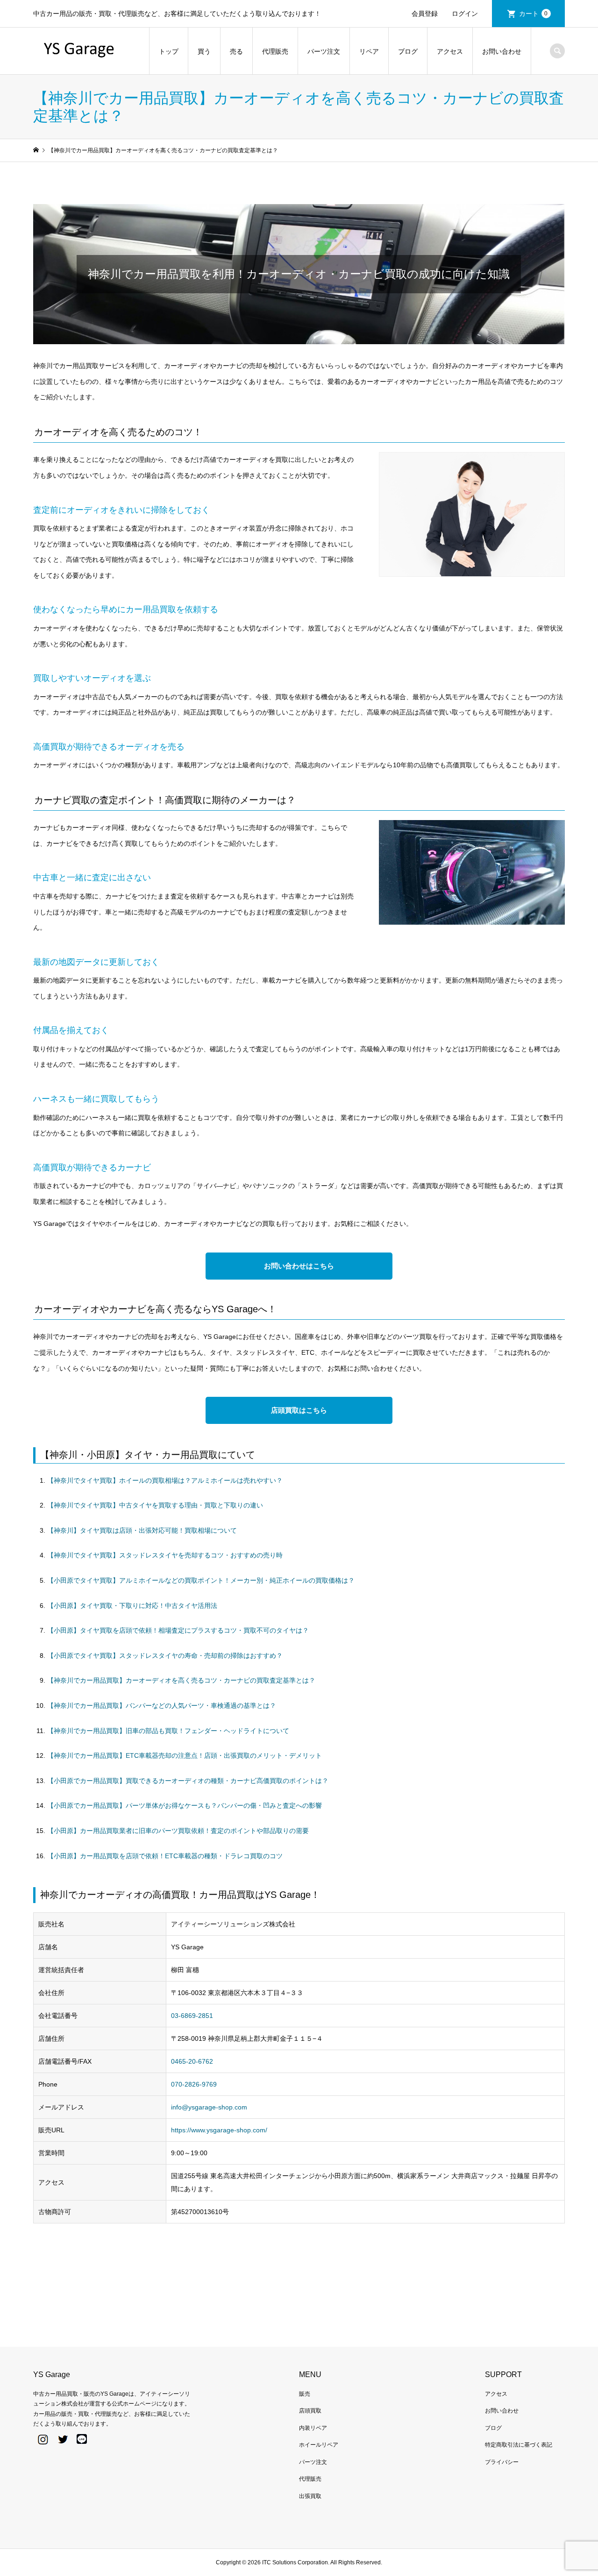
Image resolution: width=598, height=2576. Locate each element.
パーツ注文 (324, 51)
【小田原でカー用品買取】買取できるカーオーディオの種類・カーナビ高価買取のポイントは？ (188, 1781)
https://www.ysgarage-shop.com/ (219, 2130)
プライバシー (502, 2462)
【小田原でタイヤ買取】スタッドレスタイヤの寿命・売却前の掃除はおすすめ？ (165, 1656)
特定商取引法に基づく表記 (519, 2445)
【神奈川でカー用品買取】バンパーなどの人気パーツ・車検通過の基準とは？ (162, 1706)
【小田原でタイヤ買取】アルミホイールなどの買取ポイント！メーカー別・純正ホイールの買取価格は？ (201, 1580)
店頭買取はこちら (299, 1410)
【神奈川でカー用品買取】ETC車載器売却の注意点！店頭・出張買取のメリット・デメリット (185, 1755)
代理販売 (275, 51)
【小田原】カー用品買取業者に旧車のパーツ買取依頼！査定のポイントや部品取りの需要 (178, 1831)
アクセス (450, 51)
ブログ (408, 51)
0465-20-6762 (192, 2061)
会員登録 (425, 14)
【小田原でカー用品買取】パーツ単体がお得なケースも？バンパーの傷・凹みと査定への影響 (185, 1805)
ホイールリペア (319, 2445)
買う (204, 51)
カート (534, 14)
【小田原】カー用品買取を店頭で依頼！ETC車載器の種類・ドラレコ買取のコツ (165, 1856)
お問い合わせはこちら (299, 1266)
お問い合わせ (502, 51)
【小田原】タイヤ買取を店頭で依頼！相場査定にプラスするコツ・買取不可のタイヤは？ (178, 1630)
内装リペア (313, 2428)
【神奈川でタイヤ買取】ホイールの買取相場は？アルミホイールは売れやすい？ (165, 1480)
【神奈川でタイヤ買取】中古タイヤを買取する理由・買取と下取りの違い (155, 1505)
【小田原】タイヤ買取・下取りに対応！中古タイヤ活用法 (132, 1606)
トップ (169, 51)
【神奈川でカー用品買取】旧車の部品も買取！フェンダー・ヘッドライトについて (168, 1731)
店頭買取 (310, 2411)
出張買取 (310, 2496)
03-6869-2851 (192, 2016)
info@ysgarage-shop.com (209, 2107)
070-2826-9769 (194, 2084)
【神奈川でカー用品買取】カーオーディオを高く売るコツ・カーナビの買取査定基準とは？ (181, 1680)
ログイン (465, 14)
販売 (305, 2394)
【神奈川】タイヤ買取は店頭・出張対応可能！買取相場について (142, 1530)
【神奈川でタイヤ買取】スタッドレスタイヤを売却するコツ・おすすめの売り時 (165, 1555)
